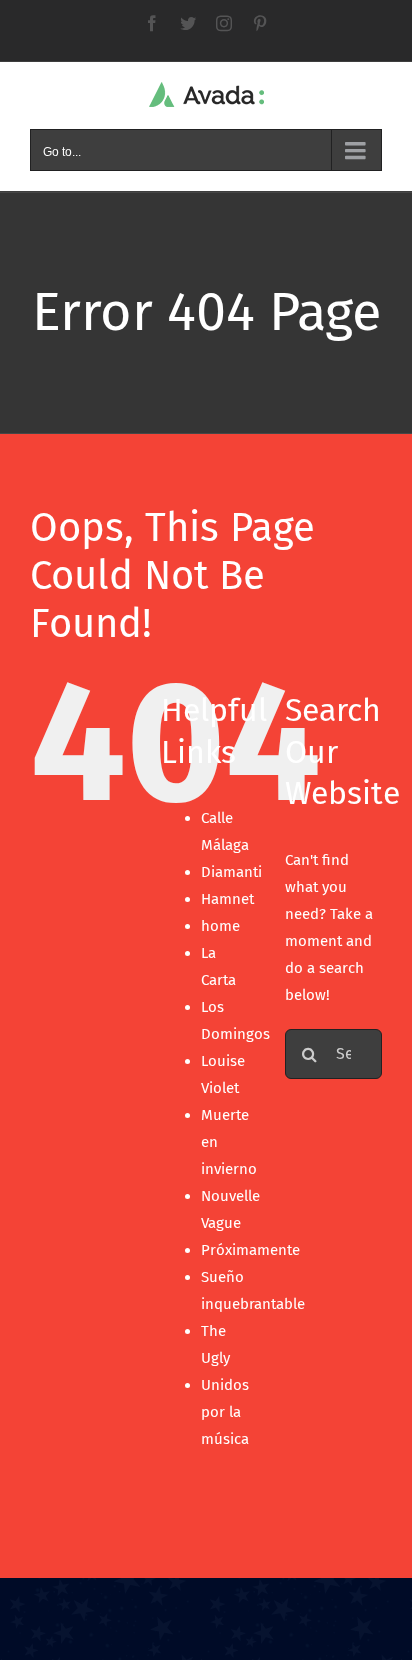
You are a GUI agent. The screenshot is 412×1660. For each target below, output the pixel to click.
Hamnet (227, 899)
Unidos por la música (225, 1412)
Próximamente (250, 1250)
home (220, 926)
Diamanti (231, 872)
